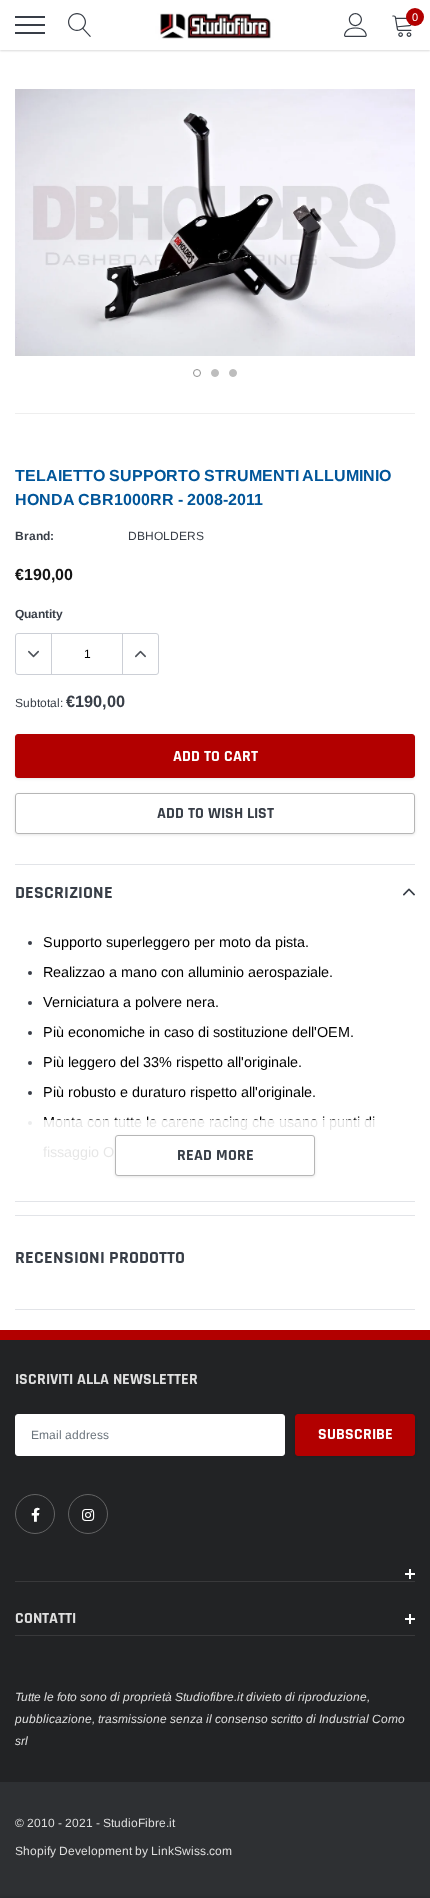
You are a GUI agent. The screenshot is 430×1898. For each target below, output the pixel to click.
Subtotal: (39, 703)
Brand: (34, 536)
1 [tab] (197, 373)
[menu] (30, 25)
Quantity (39, 614)
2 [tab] (215, 373)
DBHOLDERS (166, 536)
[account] (356, 25)
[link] (35, 1514)
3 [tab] (233, 373)
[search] (80, 25)
